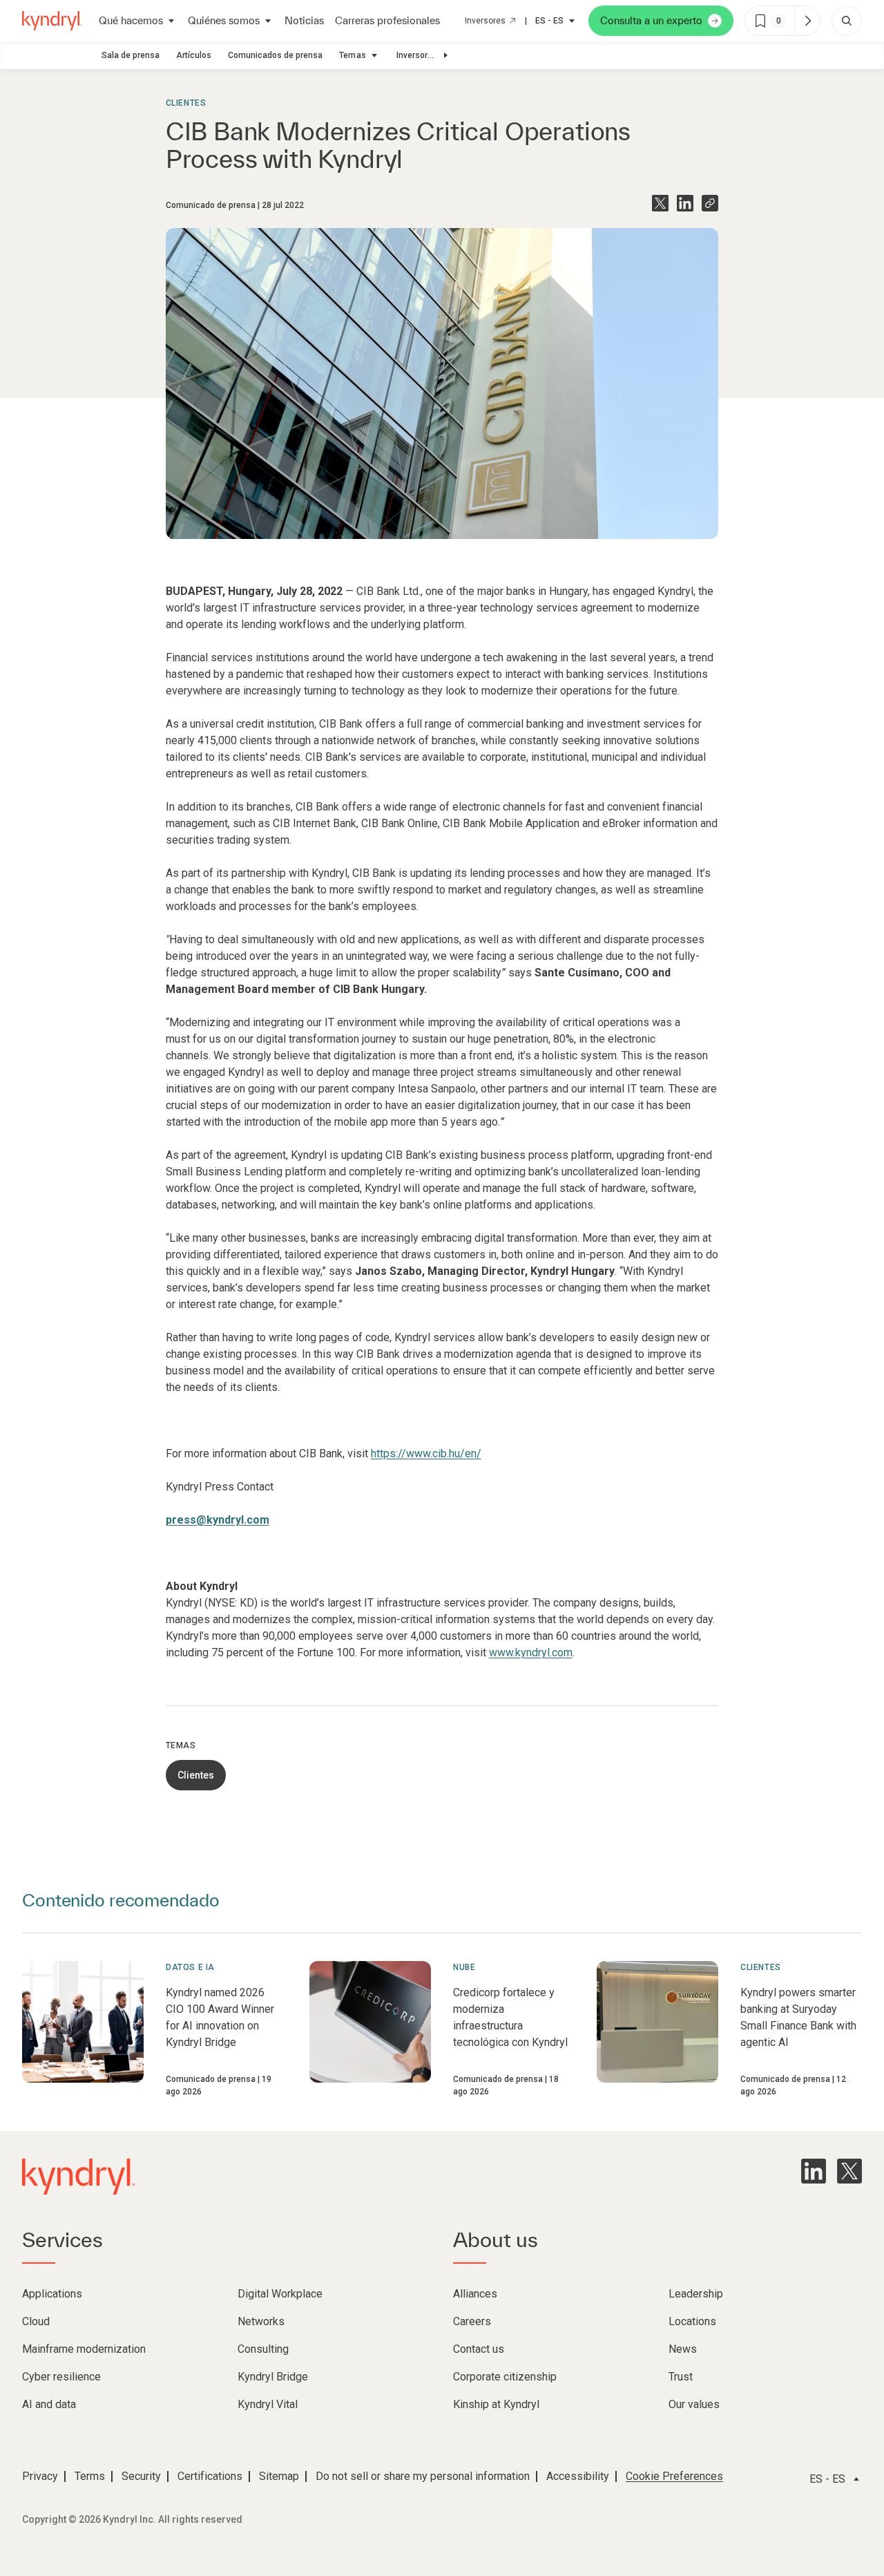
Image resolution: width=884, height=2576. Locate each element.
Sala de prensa (131, 55)
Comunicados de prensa (275, 55)
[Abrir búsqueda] (847, 21)
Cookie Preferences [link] (674, 2476)
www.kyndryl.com (531, 1652)
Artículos (194, 55)
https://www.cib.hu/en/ (426, 1453)
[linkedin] (814, 2171)
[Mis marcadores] (807, 21)
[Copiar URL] (710, 203)
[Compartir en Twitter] (660, 203)
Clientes (186, 103)
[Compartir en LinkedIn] (685, 203)
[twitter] (849, 2171)
